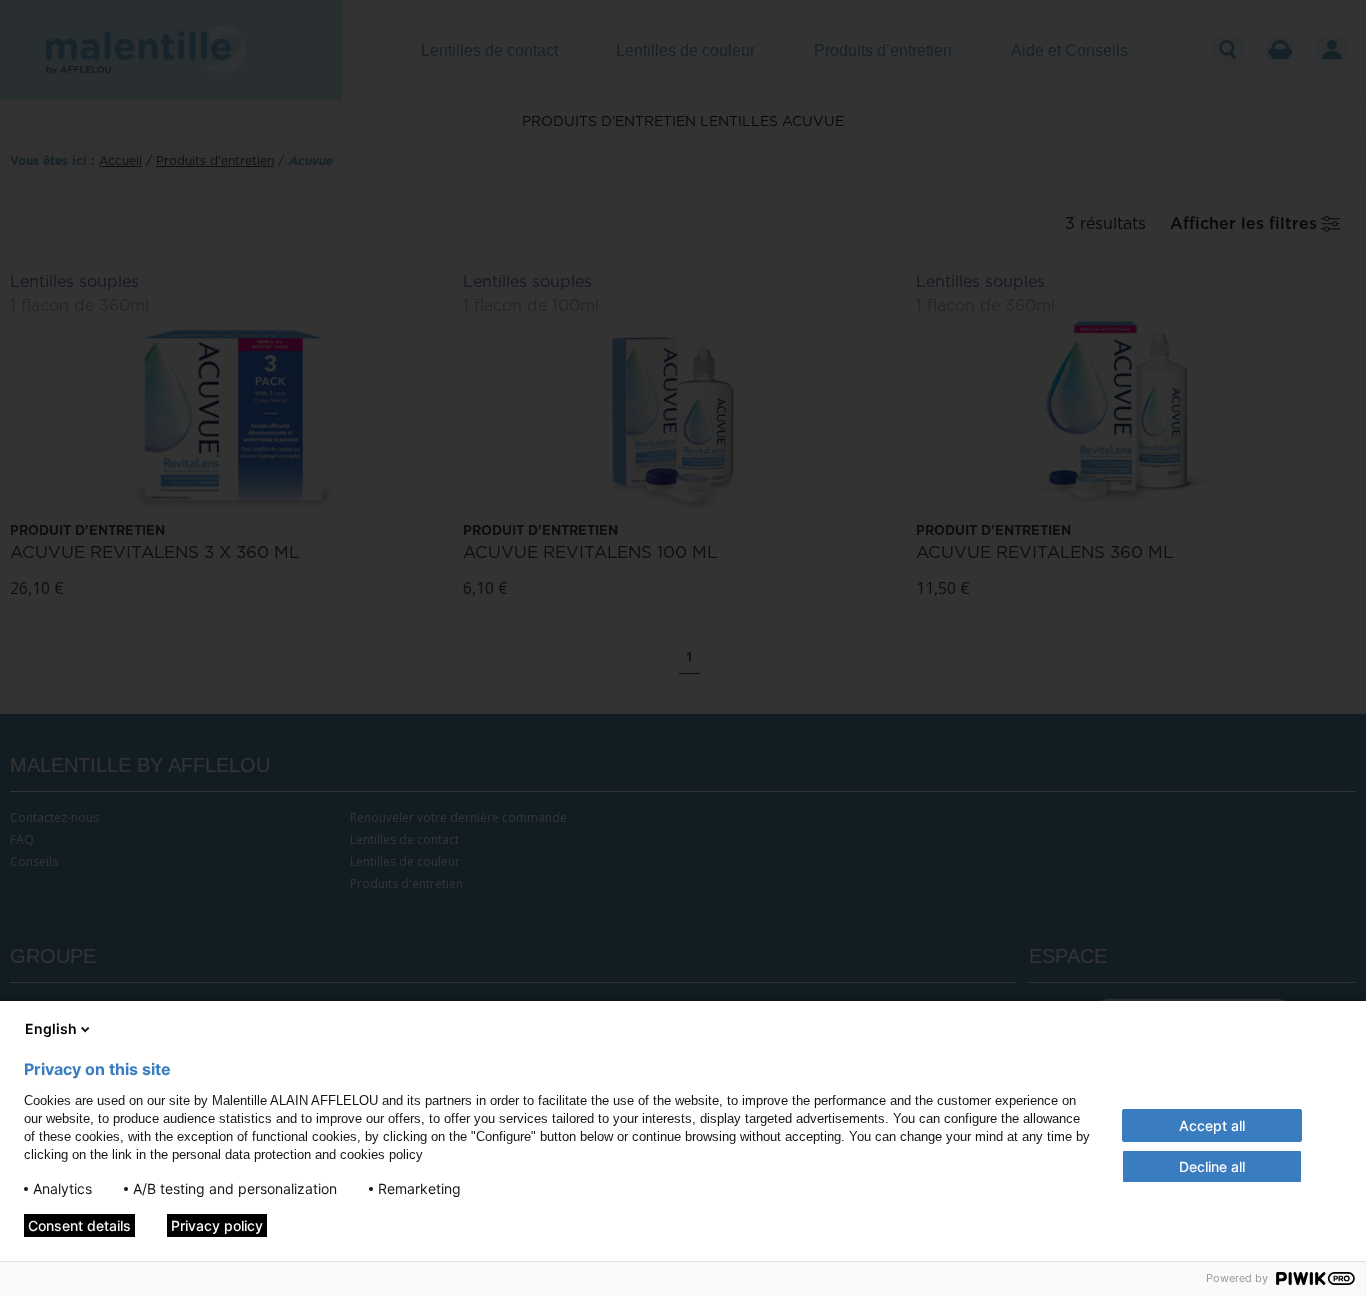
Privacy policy (217, 1225)
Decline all (1212, 1166)
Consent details (79, 1225)
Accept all (1212, 1125)
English (51, 1028)
